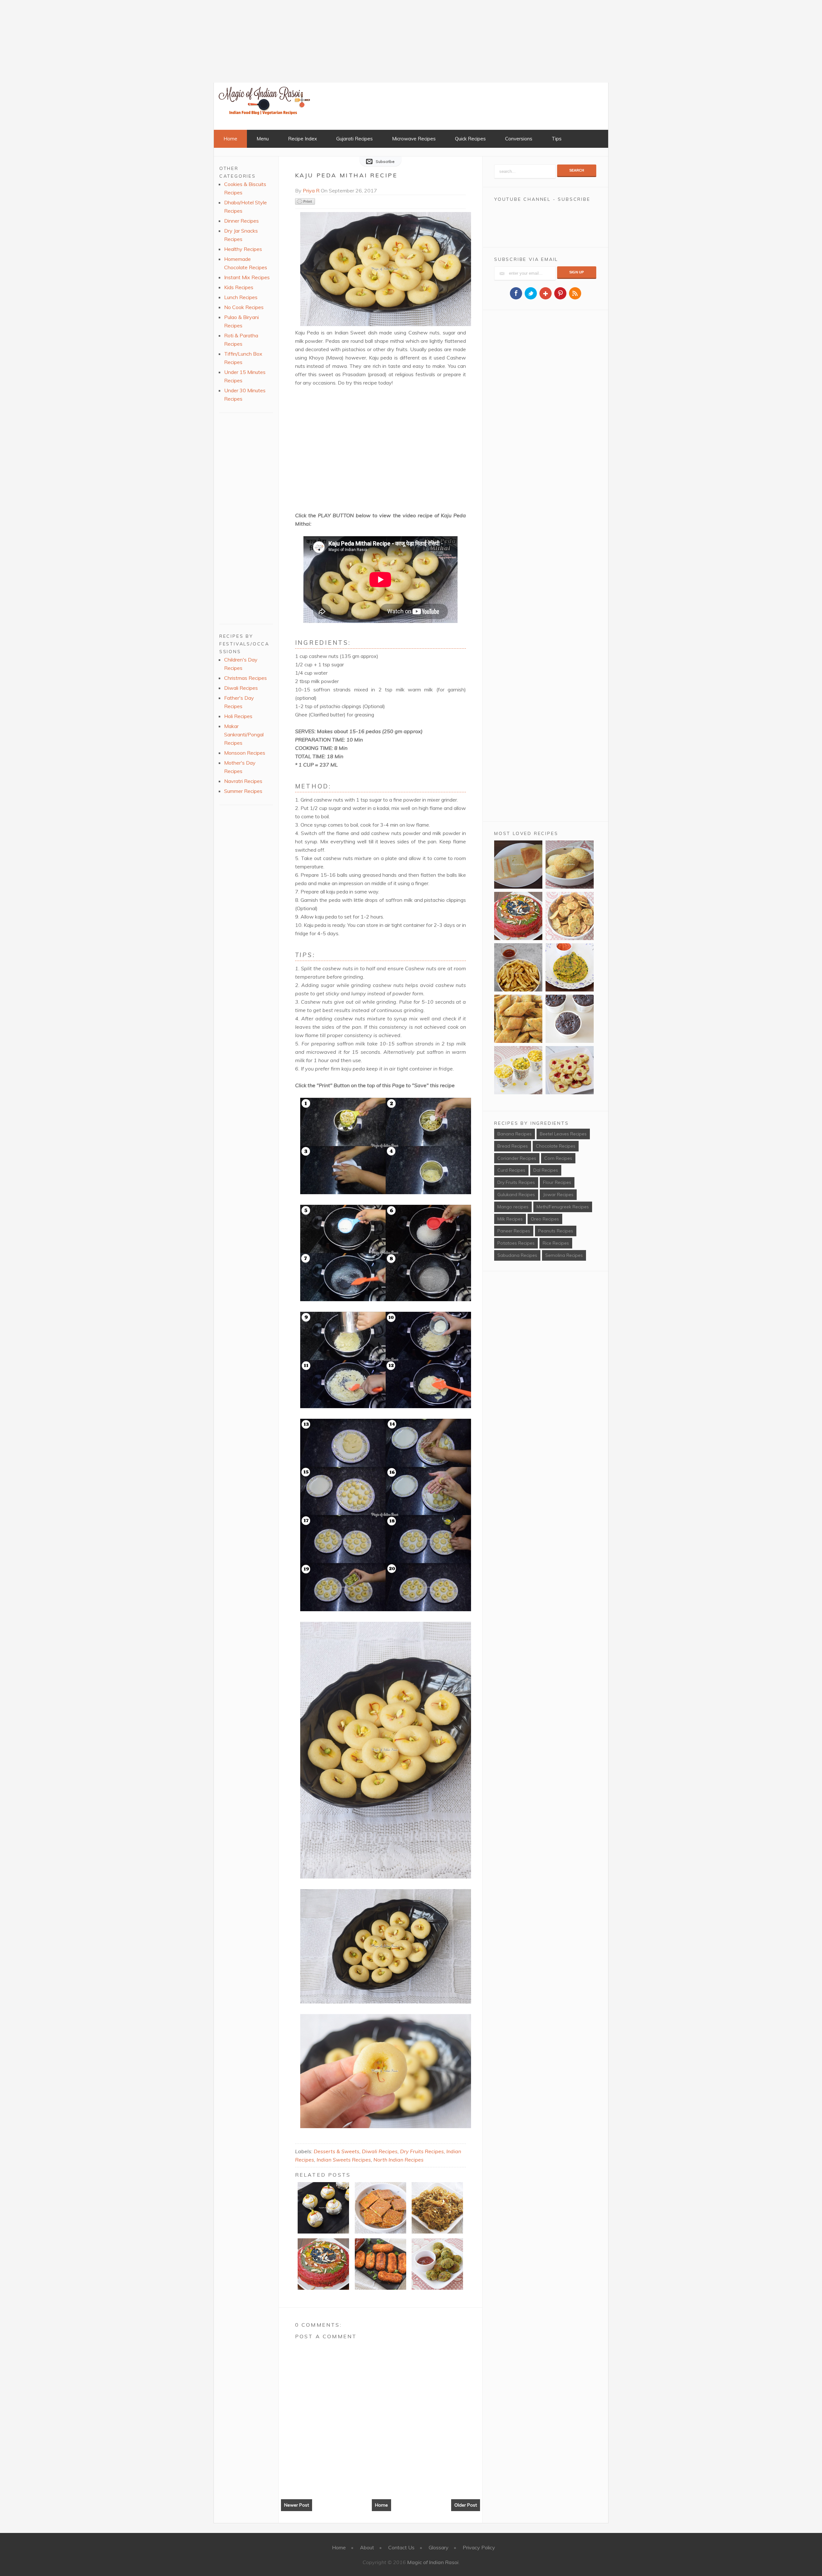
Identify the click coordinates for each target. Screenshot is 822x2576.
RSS (575, 293)
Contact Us (401, 2547)
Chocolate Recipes (556, 1146)
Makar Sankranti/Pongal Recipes (244, 734)
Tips (557, 139)
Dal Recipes (546, 1170)
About (367, 2547)
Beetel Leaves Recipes (563, 1134)
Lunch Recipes (241, 297)
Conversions (519, 139)
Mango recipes (513, 1207)
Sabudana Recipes (517, 1255)
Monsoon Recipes (245, 753)
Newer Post (297, 2505)
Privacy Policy (479, 2547)
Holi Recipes (238, 716)
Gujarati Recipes (354, 139)
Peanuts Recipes (556, 1231)
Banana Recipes (515, 1134)
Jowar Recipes (558, 1195)
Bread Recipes (513, 1146)
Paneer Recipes (514, 1231)
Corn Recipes (558, 1158)
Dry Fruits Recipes (422, 2151)
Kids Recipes (239, 287)
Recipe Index (302, 139)
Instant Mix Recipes (247, 277)
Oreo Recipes (545, 1219)
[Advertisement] (48, 40)
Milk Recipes (510, 1219)
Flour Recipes (557, 1182)
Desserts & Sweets (337, 2151)
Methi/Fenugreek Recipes (563, 1207)
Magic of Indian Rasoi (433, 2562)
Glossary (439, 2547)
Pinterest (560, 293)
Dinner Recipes (241, 221)
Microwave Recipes (414, 139)
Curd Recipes (511, 1170)
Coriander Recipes (517, 1158)
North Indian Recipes (398, 2160)
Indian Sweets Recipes (344, 2160)
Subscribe (385, 161)
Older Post (466, 2505)
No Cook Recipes (244, 307)
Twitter (531, 293)
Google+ (546, 293)
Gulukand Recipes (516, 1195)
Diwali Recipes (380, 2151)
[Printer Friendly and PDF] (305, 203)
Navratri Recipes (243, 781)
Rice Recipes (556, 1243)
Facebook (516, 293)
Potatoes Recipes (516, 1243)
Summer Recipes (243, 791)
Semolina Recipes (564, 1255)
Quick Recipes (470, 139)
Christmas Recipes (245, 678)
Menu (263, 139)
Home (230, 139)
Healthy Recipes (243, 249)
